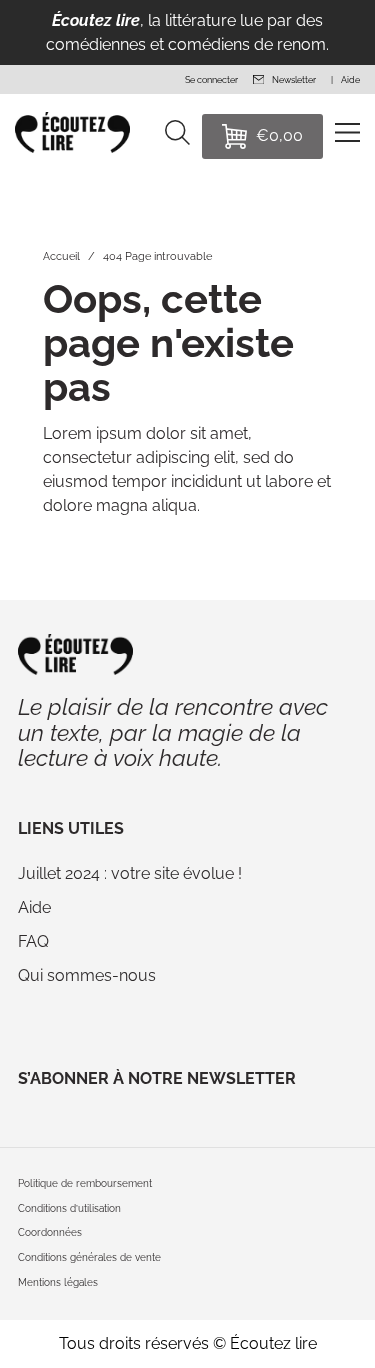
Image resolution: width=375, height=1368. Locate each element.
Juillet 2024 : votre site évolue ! (130, 873)
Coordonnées (50, 1232)
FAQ (33, 941)
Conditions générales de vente (89, 1257)
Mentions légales (58, 1282)
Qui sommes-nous (87, 975)
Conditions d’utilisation (69, 1208)
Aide (34, 907)
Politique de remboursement (85, 1183)
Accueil (61, 256)
